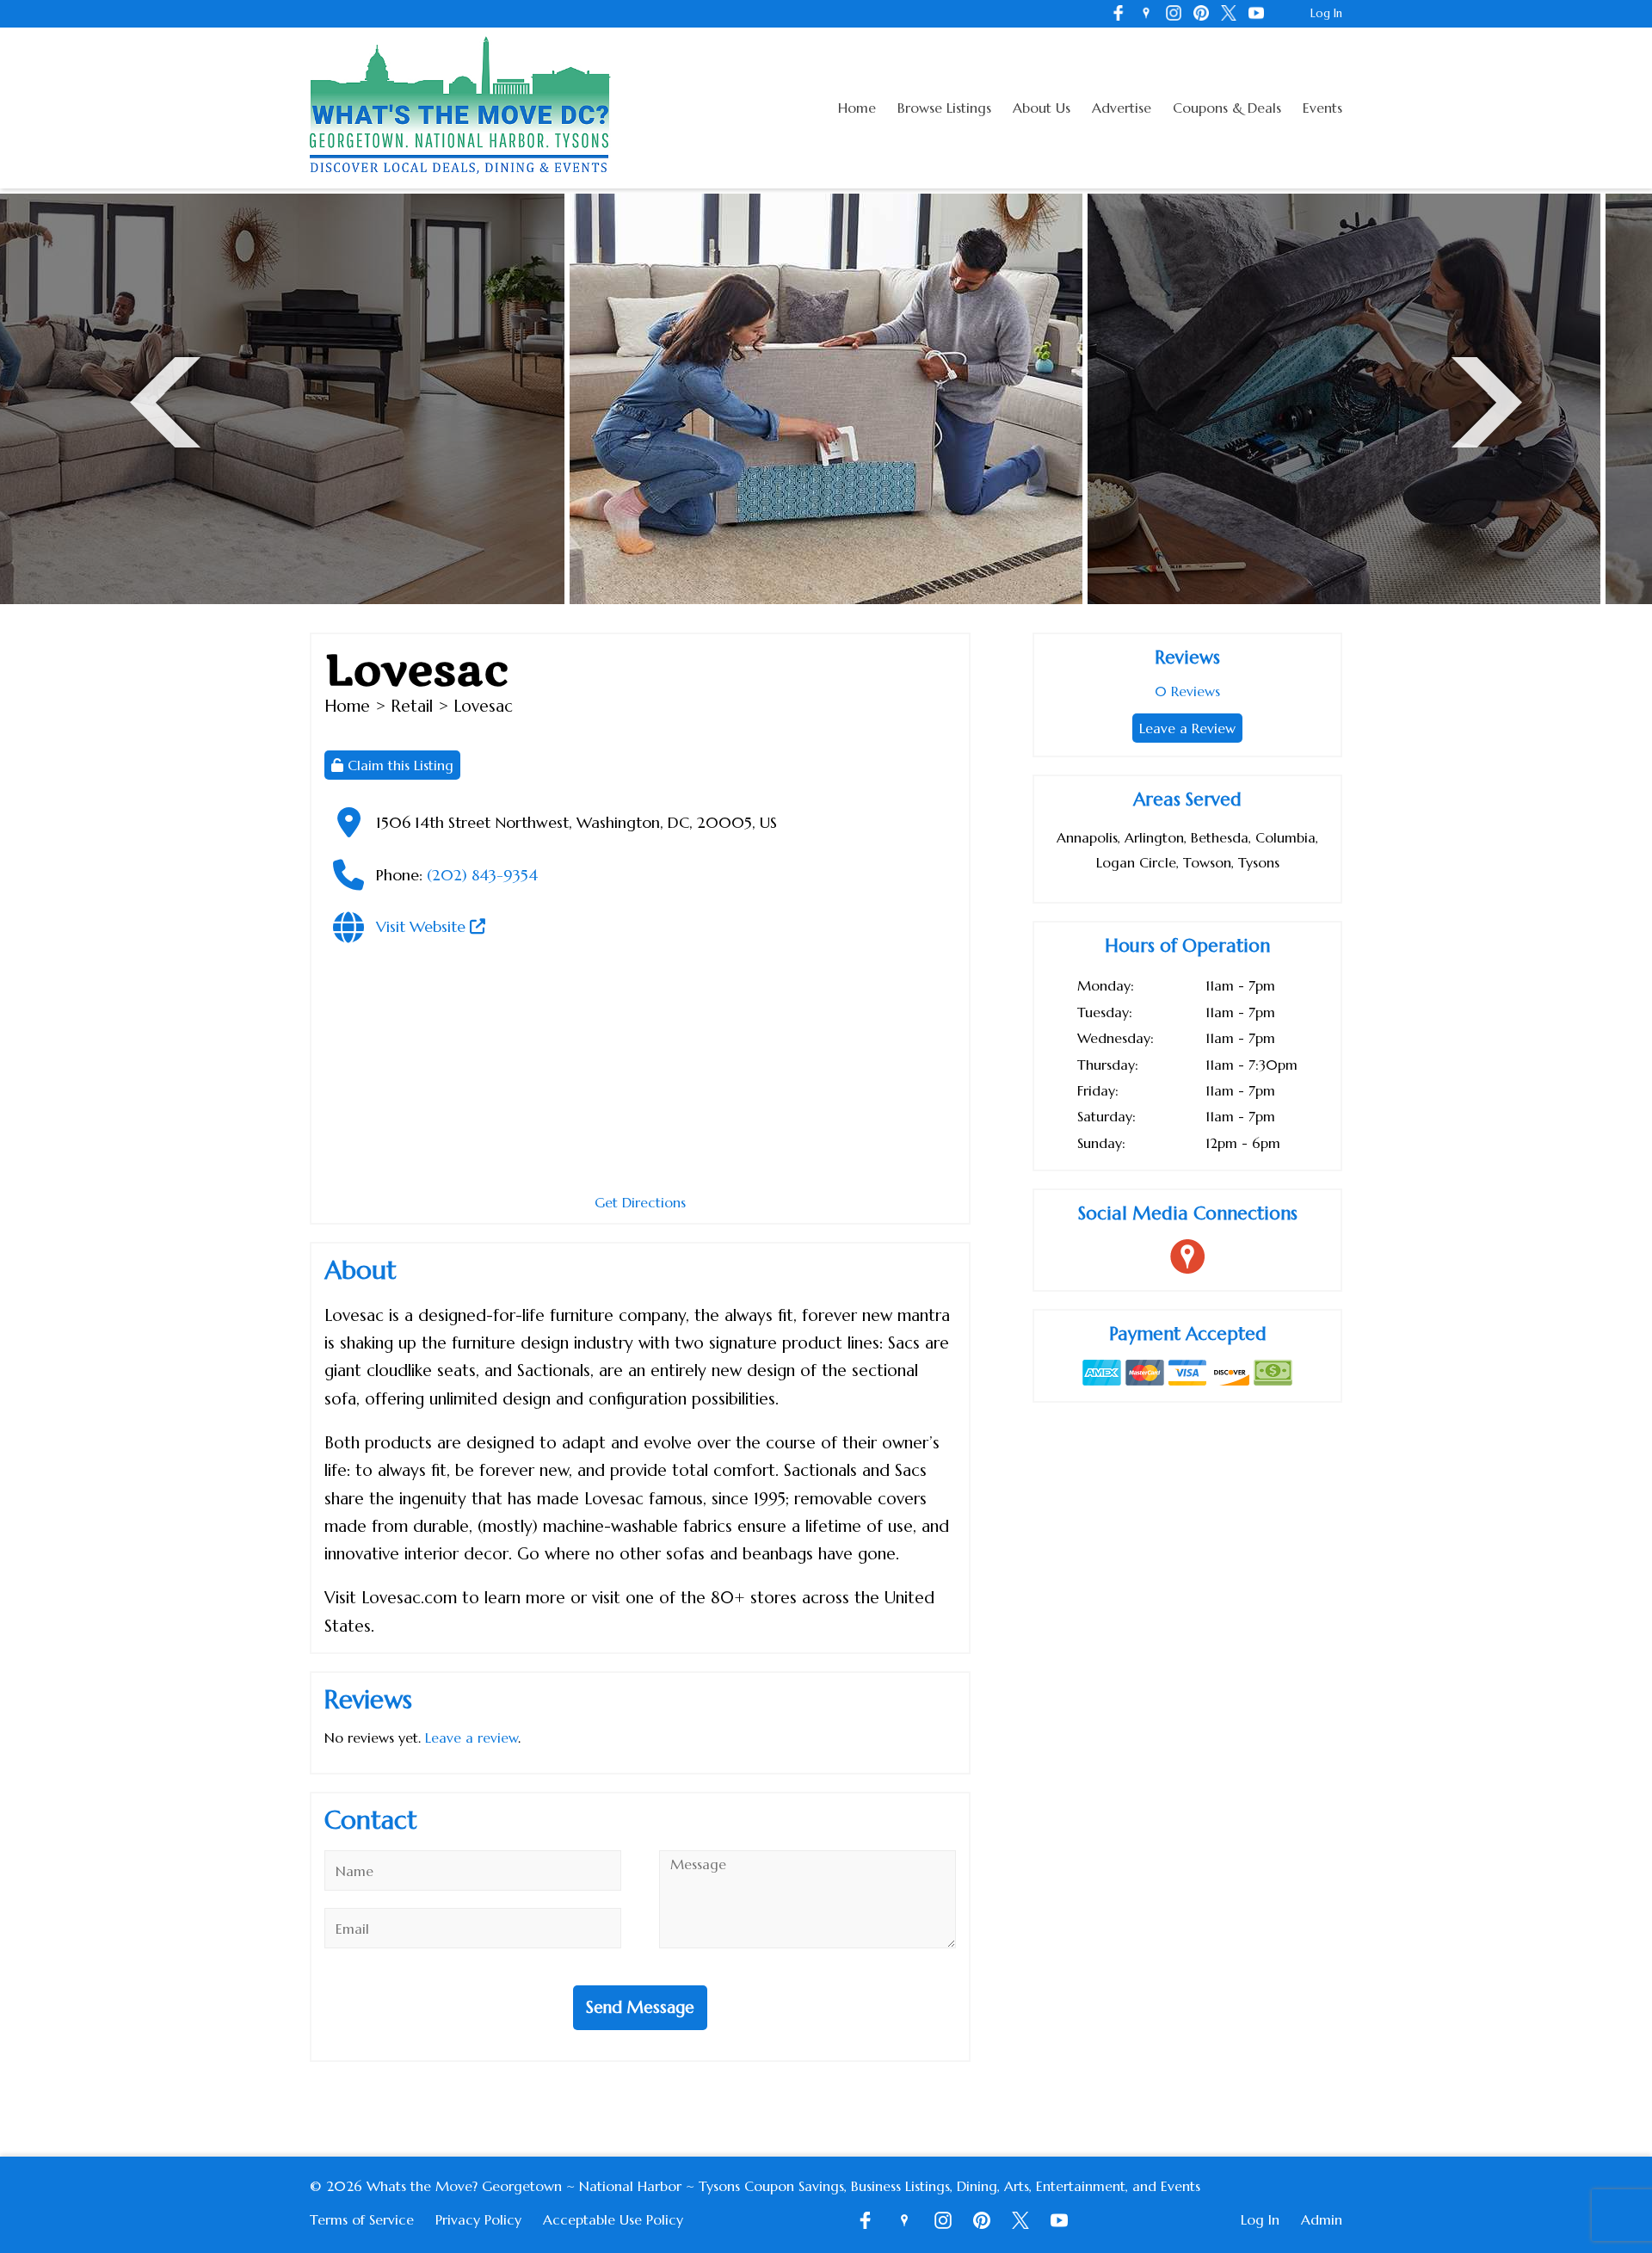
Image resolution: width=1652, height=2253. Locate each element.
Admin (1322, 2219)
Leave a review (472, 1738)
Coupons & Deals (1227, 108)
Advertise (1122, 108)
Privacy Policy (478, 2219)
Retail (412, 706)
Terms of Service (362, 2219)
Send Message (640, 2007)
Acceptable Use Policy (613, 2219)
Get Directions (640, 1202)
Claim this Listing (398, 765)
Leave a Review (1187, 728)
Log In (1326, 13)
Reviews (1187, 691)
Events (1322, 108)
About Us (1042, 108)
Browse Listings (944, 108)
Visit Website (423, 926)
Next (1487, 400)
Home (857, 108)
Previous (165, 400)
